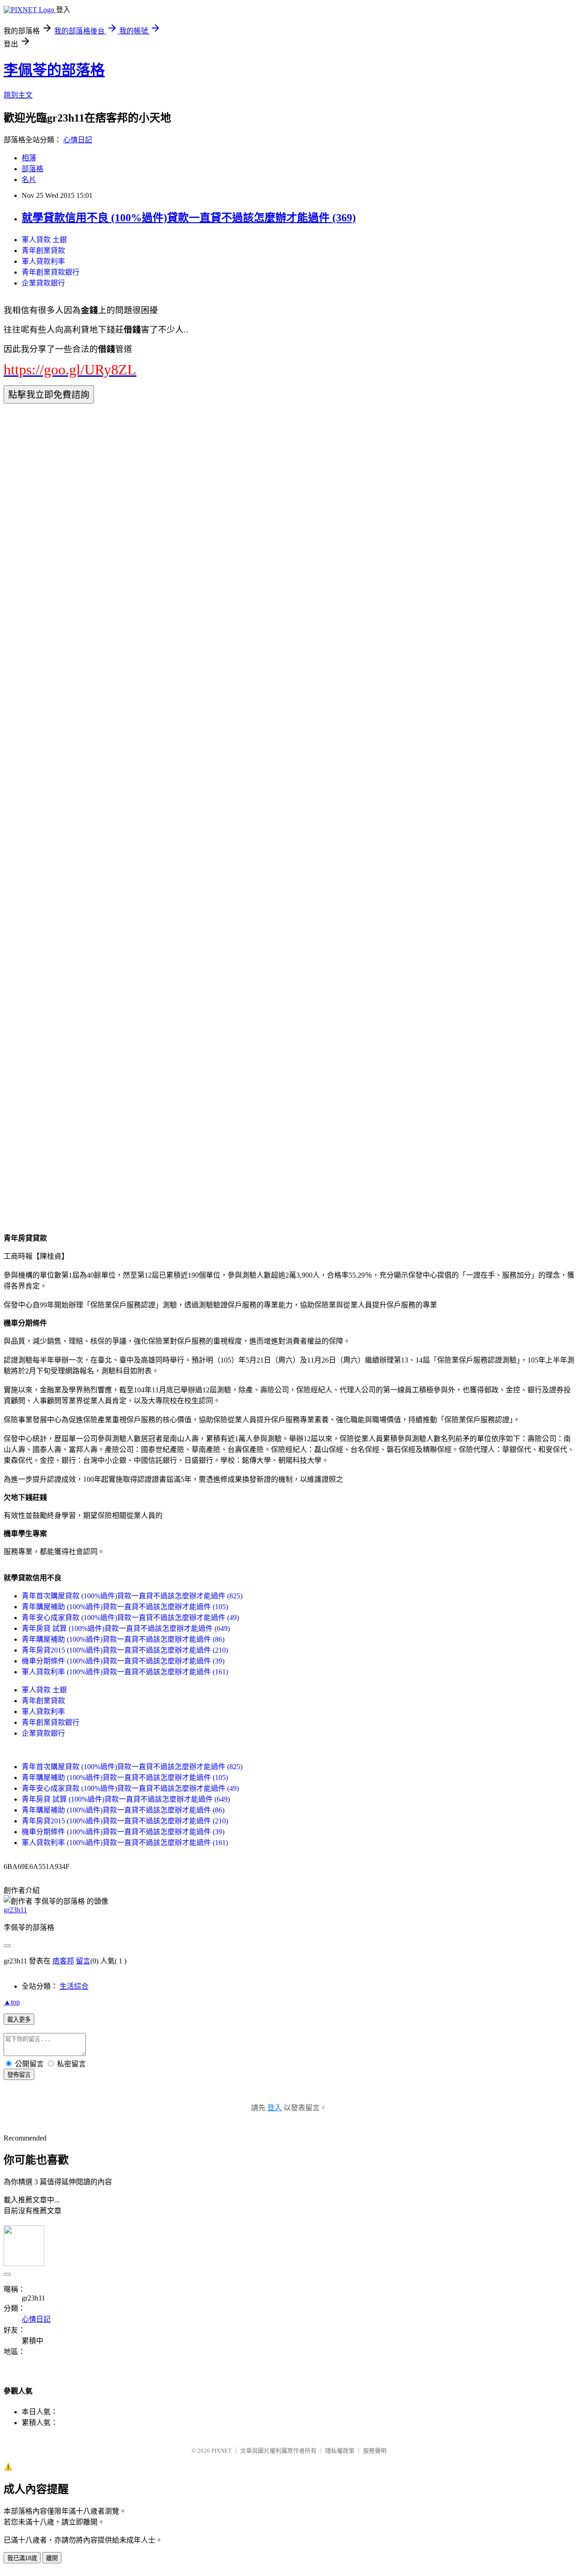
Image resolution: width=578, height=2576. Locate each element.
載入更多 (19, 2020)
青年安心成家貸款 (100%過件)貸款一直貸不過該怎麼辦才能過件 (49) (130, 1618)
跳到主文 (18, 95)
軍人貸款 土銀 (44, 240)
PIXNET (221, 2451)
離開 (52, 2558)
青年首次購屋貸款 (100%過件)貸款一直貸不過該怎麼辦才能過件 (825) (132, 1596)
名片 (29, 180)
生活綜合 (74, 1986)
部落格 (33, 169)
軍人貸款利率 (43, 261)
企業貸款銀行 (43, 283)
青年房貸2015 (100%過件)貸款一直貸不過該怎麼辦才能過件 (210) (125, 1650)
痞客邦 (63, 1961)
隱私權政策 (340, 2451)
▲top (12, 2002)
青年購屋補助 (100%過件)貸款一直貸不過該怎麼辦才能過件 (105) (125, 1607)
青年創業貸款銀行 (51, 272)
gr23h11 (15, 1910)
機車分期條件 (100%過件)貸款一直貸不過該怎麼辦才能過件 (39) (123, 1661)
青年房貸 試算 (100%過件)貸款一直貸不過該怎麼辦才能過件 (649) (126, 1628)
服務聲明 (375, 2451)
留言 (83, 1961)
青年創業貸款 (43, 251)
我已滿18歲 (22, 2558)
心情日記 (78, 140)
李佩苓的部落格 (54, 70)
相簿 (29, 158)
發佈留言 (19, 2075)
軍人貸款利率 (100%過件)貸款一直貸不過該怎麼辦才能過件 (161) (125, 1672)
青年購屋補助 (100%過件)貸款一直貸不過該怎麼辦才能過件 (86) (123, 1639)
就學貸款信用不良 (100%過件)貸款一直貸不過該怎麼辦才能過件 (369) (189, 218)
